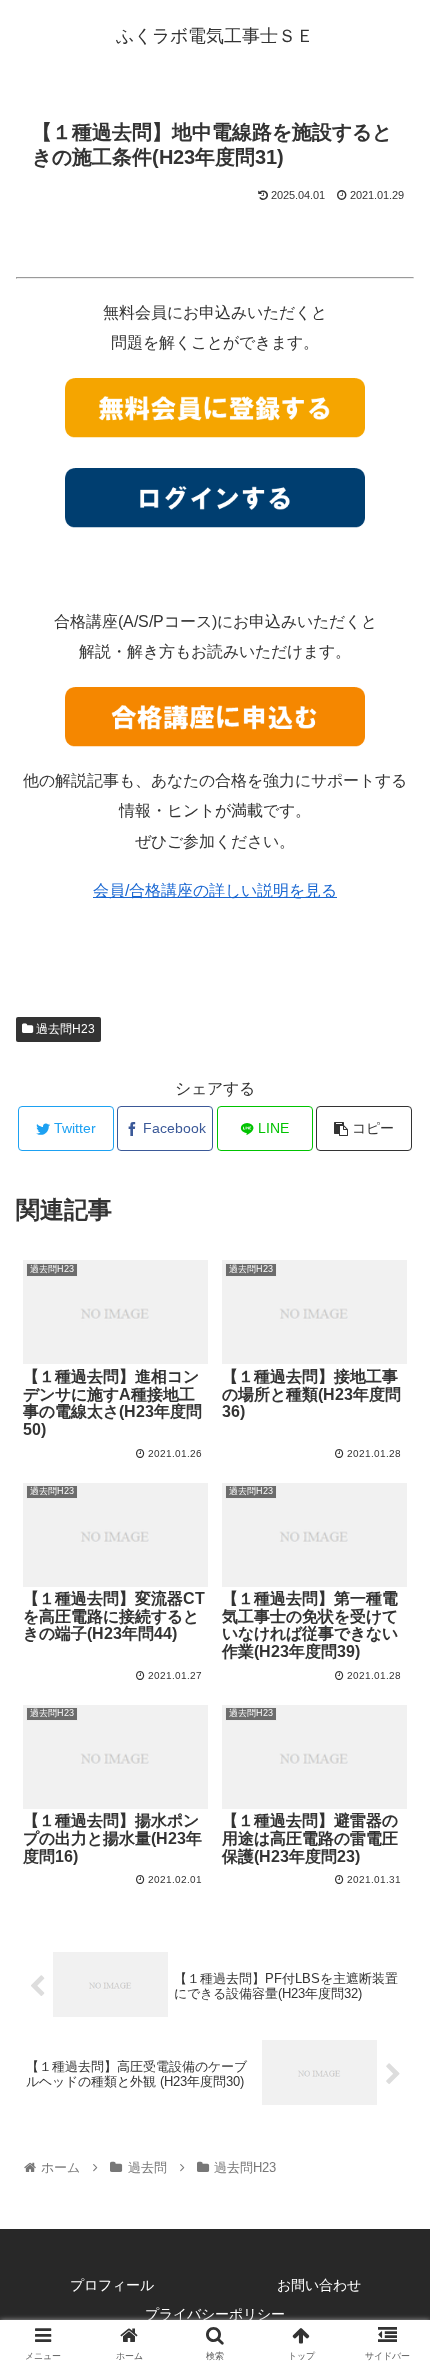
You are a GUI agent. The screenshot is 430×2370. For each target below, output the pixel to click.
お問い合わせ (319, 2285)
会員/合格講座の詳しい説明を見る (215, 890)
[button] (388, 1878)
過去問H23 (64, 1029)
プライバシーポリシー (215, 2314)
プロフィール (112, 2285)
